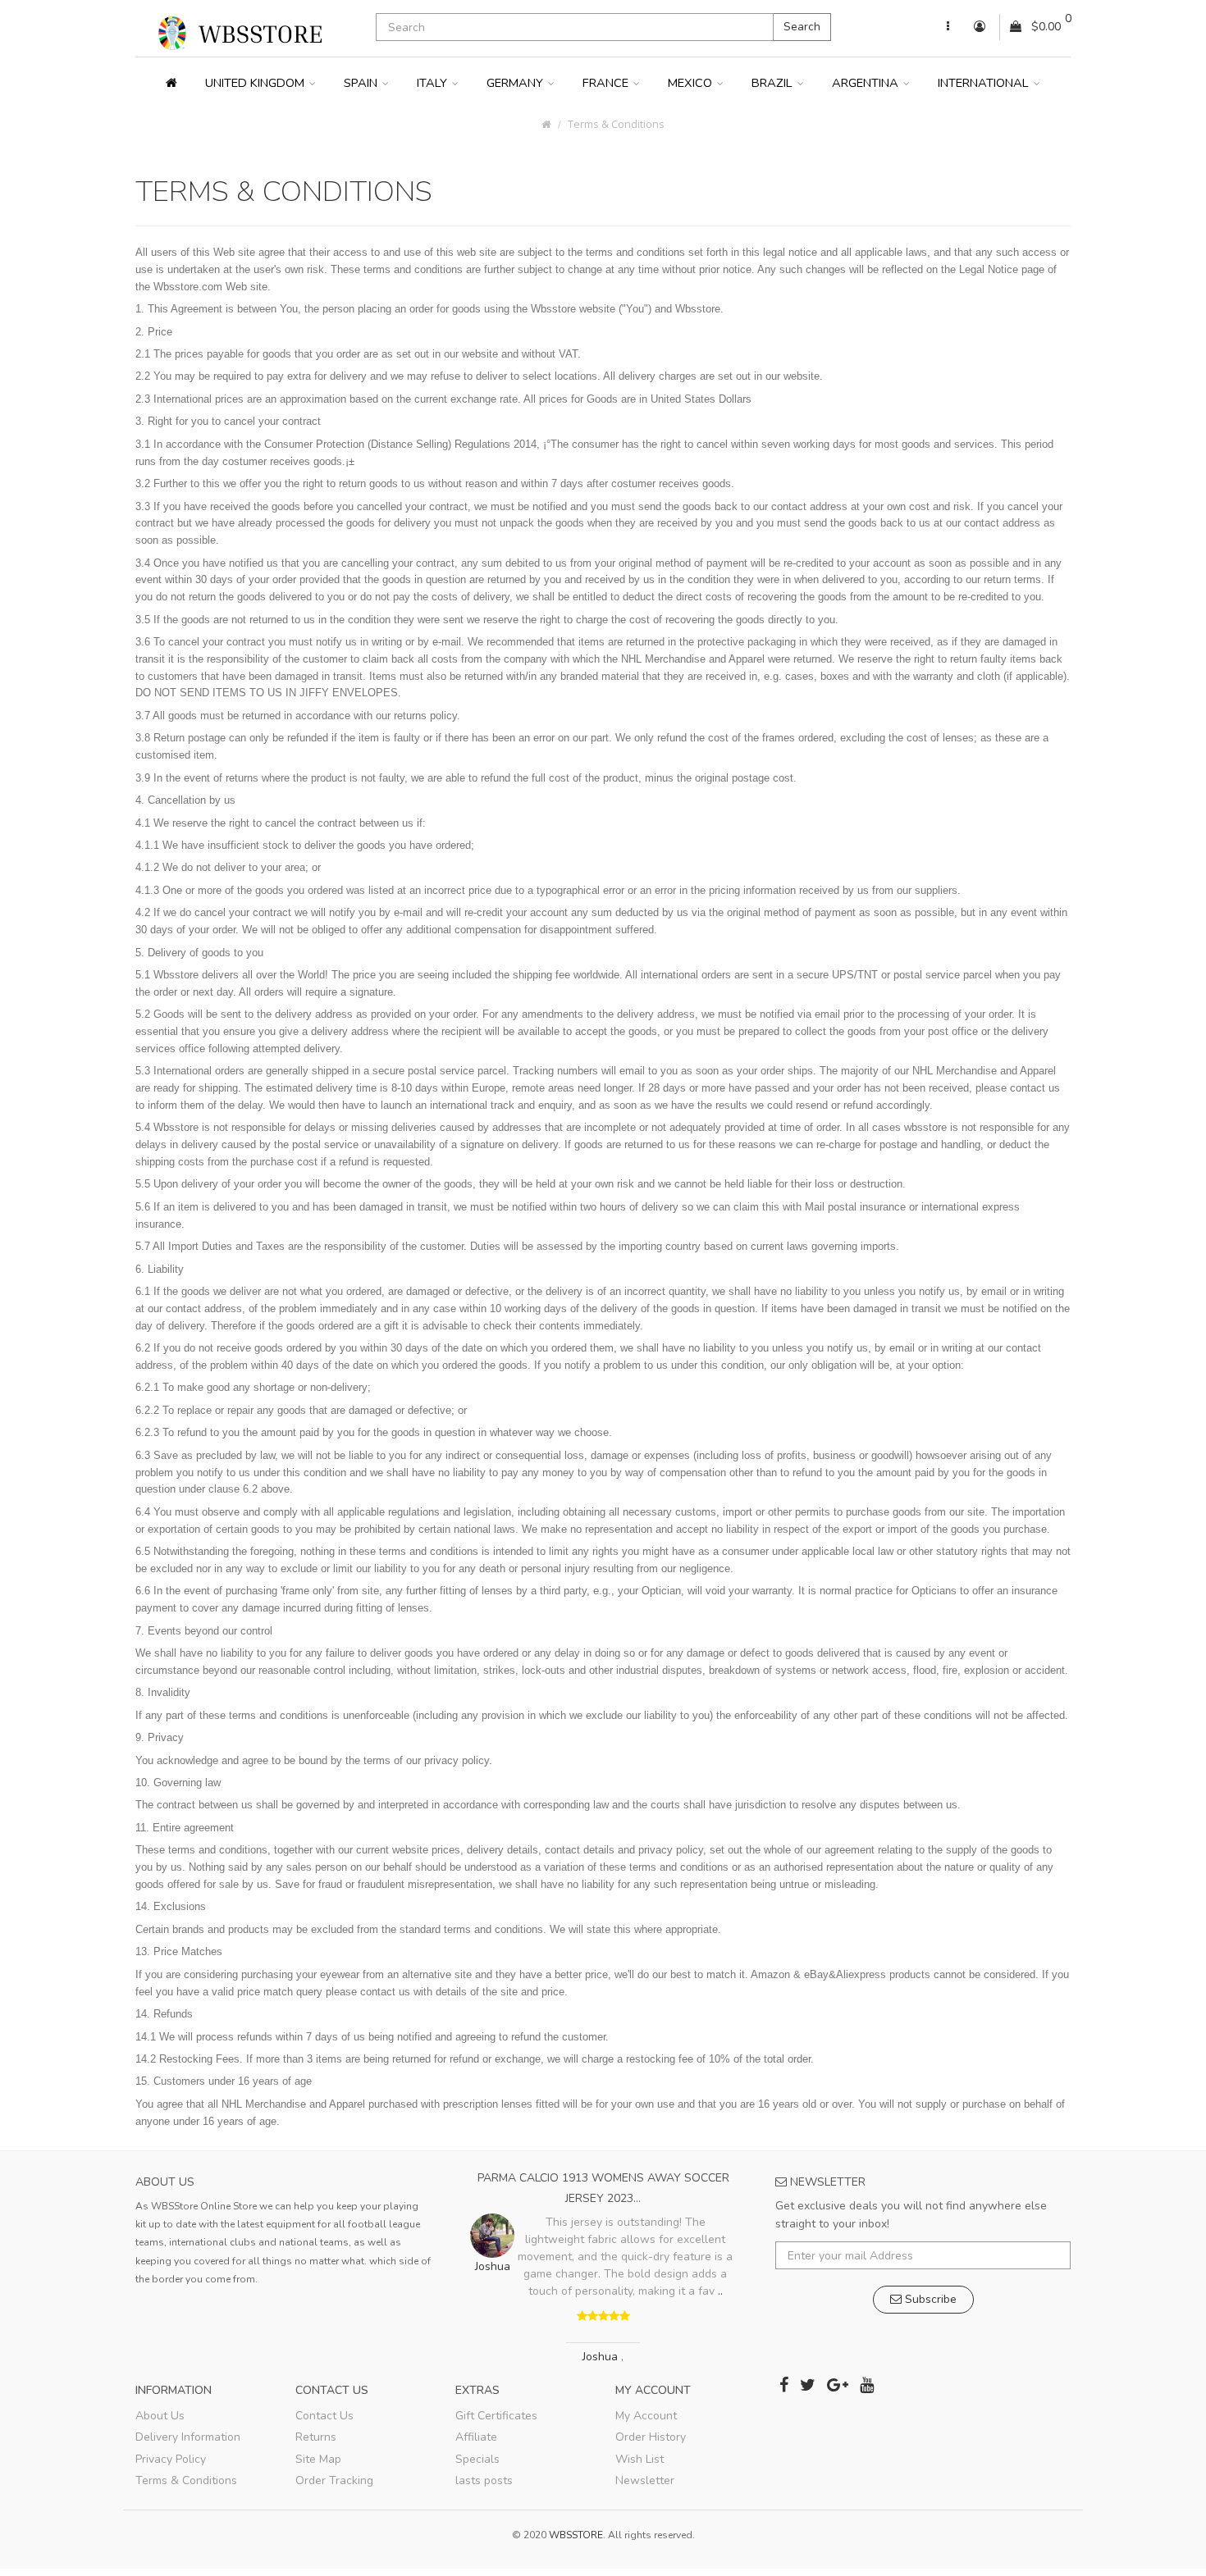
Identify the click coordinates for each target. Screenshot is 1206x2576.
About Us (160, 2416)
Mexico (692, 83)
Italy (434, 83)
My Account (646, 2416)
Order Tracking (334, 2480)
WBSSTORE (576, 2535)
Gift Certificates (496, 2416)
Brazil (774, 83)
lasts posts (484, 2480)
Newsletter (645, 2480)
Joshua (602, 2357)
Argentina (867, 83)
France (607, 83)
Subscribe (929, 2299)
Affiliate (476, 2437)
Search (802, 27)
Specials (477, 2459)
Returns (316, 2437)
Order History (651, 2437)
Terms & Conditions (616, 124)
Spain (362, 83)
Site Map (318, 2459)
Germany (516, 83)
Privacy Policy (171, 2459)
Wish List (640, 2459)
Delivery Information (188, 2437)
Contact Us (324, 2416)
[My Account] (948, 27)
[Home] (171, 83)
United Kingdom (256, 83)
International (985, 83)
